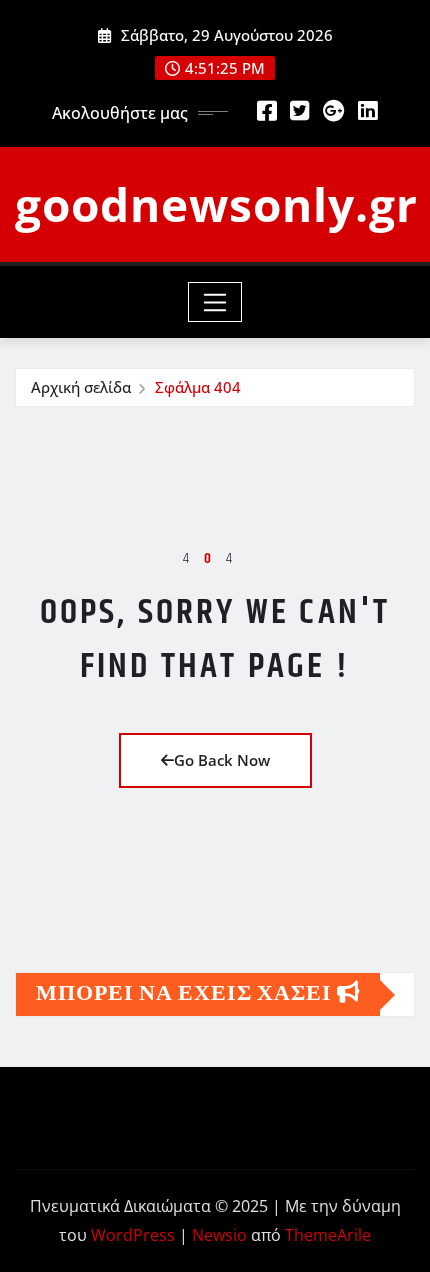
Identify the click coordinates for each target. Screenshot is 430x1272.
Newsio (219, 1235)
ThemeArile (328, 1235)
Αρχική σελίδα (81, 387)
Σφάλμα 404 (198, 387)
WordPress (133, 1235)
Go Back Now (222, 760)
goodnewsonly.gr (216, 204)
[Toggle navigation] (215, 302)
